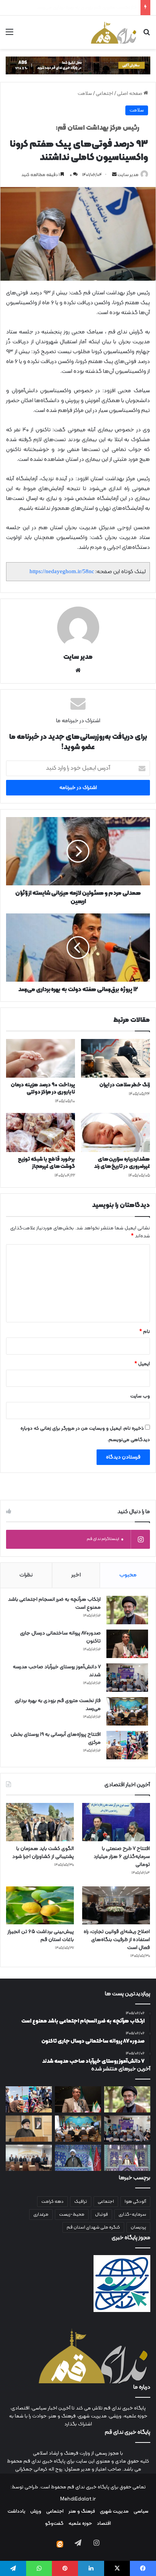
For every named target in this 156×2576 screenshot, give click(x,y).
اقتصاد (104, 2524)
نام (145, 1332)
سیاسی (141, 2512)
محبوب (128, 1575)
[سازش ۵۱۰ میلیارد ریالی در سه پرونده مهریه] (29, 2129)
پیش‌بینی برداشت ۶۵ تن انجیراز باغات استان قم (41, 1936)
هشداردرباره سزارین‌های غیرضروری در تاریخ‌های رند (122, 1163)
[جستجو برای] (147, 35)
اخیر (76, 1575)
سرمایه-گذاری (132, 2215)
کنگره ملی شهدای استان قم (93, 2227)
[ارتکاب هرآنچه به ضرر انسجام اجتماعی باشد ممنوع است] (127, 1610)
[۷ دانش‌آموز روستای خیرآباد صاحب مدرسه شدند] (127, 1678)
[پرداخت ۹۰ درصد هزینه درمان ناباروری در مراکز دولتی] (41, 1059)
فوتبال (101, 2215)
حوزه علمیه (80, 2524)
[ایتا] (60, 2544)
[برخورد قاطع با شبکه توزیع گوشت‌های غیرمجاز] (41, 1132)
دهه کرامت (52, 2202)
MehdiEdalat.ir (78, 2499)
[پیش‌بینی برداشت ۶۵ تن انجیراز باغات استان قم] (40, 1906)
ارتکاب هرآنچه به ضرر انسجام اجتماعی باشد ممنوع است (54, 1603)
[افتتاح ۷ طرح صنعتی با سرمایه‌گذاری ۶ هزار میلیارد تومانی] (116, 1822)
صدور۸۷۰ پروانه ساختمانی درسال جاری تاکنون (60, 1637)
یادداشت (16, 2512)
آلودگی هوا (135, 2202)
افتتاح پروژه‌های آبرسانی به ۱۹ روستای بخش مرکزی (86, 8)
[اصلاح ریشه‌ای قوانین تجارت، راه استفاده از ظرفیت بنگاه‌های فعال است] (116, 1906)
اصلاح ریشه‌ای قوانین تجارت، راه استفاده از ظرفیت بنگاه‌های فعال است (117, 1940)
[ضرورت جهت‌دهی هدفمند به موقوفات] (78, 2158)
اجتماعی (105, 94)
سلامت (85, 94)
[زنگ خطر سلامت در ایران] (115, 1059)
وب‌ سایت (140, 1396)
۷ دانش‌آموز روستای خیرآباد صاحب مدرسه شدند (57, 1671)
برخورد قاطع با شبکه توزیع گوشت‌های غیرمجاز (46, 1163)
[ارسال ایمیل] (114, 175)
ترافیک (81, 2202)
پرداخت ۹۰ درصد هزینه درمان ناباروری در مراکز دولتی (43, 1089)
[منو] (9, 35)
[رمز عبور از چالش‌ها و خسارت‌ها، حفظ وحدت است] (127, 2158)
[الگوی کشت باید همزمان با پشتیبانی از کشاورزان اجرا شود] (40, 1822)
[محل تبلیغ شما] (78, 66)
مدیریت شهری (114, 2512)
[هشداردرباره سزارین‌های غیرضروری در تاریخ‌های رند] (115, 1132)
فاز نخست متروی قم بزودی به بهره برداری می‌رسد (58, 1705)
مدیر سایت (128, 175)
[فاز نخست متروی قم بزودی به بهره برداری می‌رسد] (127, 1711)
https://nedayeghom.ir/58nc (62, 571)
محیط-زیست (72, 2215)
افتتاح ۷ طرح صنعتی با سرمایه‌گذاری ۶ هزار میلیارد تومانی (122, 1857)
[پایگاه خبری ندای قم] (114, 32)
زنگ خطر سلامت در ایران (125, 1085)
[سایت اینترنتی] (78, 670)
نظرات (26, 1575)
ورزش (36, 2512)
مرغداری (41, 2215)
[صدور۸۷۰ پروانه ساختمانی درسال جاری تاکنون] (127, 1644)
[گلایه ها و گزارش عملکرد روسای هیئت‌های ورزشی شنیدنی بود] (29, 2158)
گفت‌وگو (54, 2524)
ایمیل (142, 1364)
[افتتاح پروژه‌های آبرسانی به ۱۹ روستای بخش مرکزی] (127, 1745)
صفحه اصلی (130, 94)
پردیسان (138, 2227)
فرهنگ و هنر (82, 2512)
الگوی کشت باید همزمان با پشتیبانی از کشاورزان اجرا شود (43, 1853)
